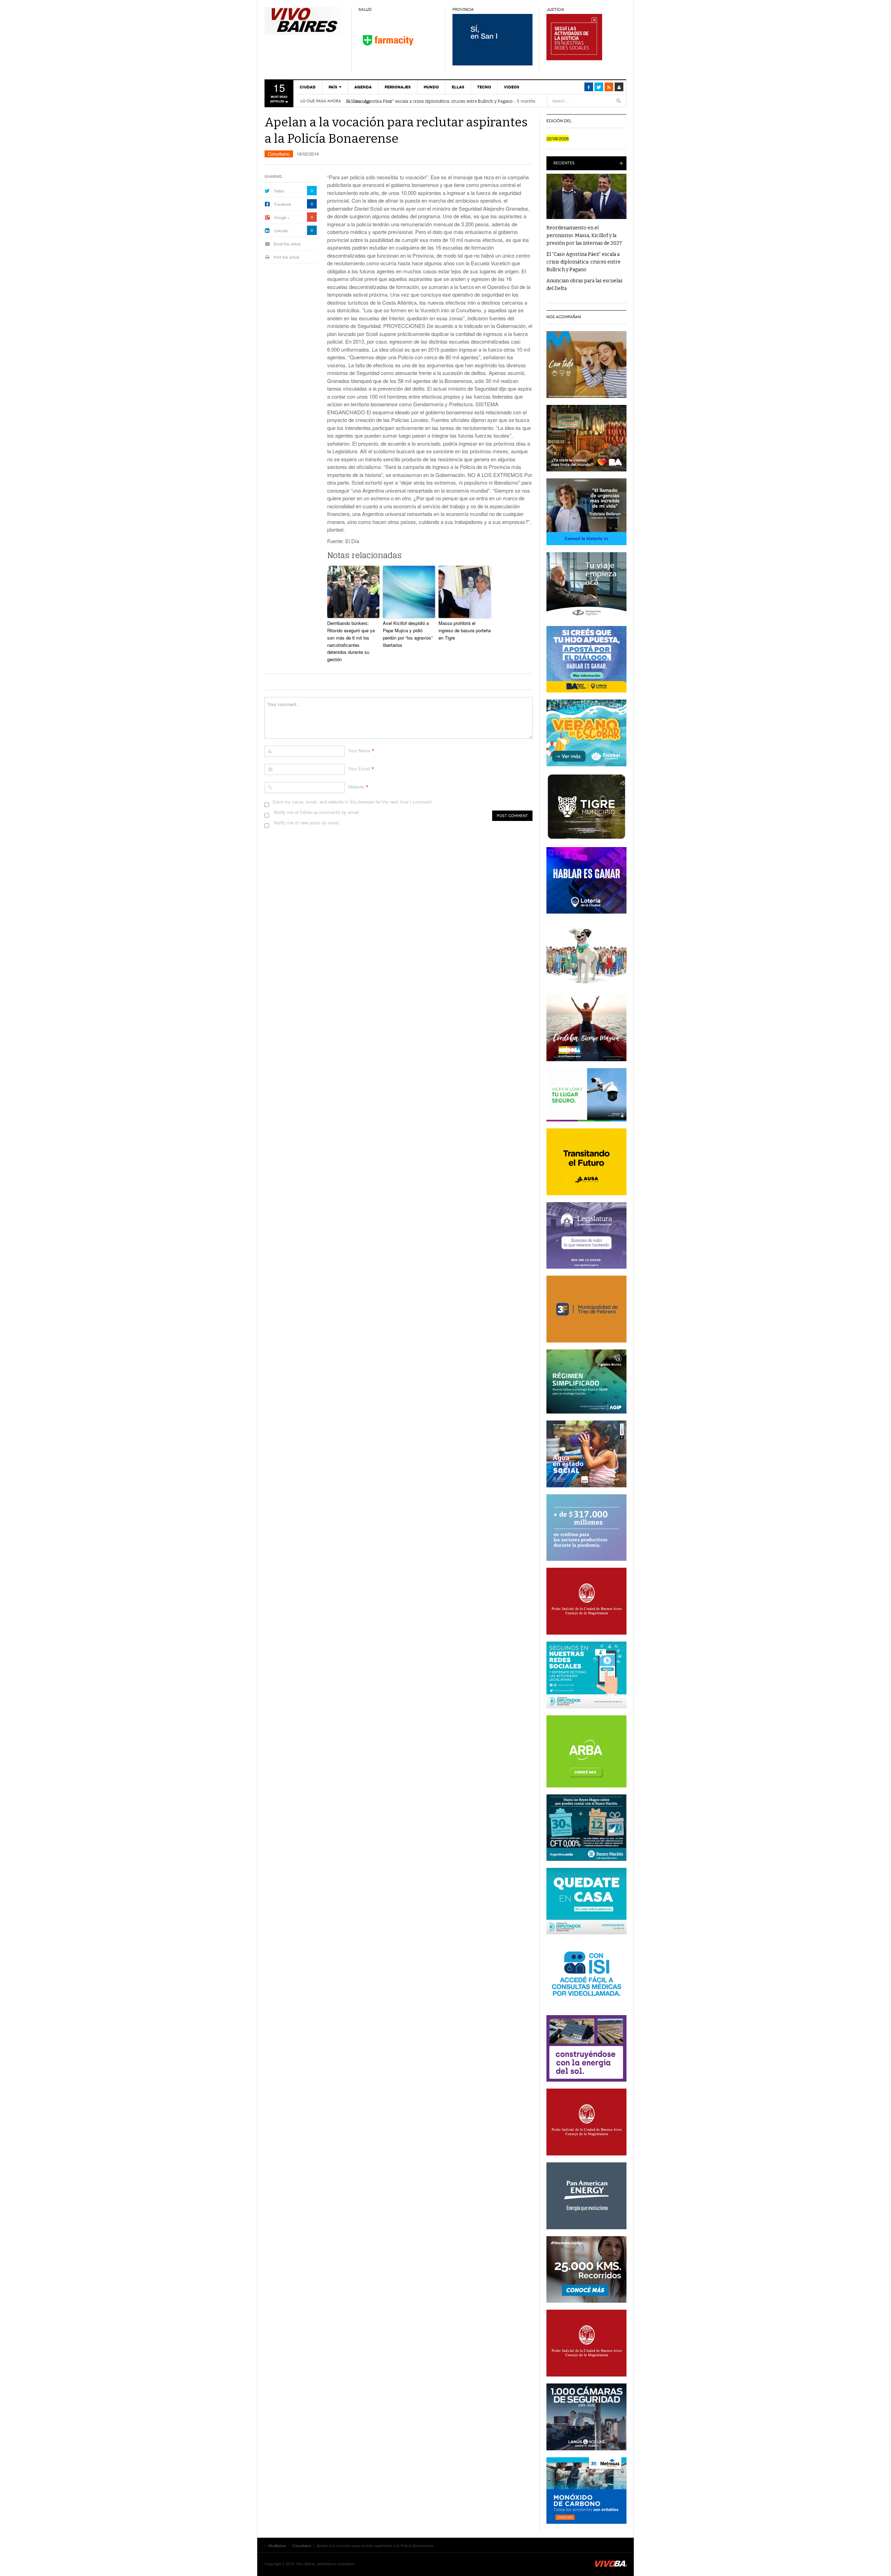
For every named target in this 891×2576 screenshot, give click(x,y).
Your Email (359, 769)
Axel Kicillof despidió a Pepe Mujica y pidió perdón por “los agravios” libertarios (408, 634)
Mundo (431, 87)
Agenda (363, 87)
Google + (282, 217)
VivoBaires (305, 21)
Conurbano (279, 154)
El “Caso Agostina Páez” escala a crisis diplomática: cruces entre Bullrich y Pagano (429, 101)
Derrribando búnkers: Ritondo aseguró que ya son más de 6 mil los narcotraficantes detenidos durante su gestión (351, 641)
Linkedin (281, 230)
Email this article (287, 244)
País (333, 87)
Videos (512, 87)
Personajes (398, 87)
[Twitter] (599, 87)
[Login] (619, 87)
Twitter (279, 191)
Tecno (484, 87)
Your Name (359, 750)
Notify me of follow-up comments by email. (317, 812)
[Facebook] (589, 87)
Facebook (283, 204)
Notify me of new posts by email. (307, 823)
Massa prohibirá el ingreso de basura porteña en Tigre (465, 630)
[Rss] (609, 87)
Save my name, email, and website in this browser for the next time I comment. (353, 802)
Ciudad (308, 87)
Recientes (564, 163)
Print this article (286, 257)
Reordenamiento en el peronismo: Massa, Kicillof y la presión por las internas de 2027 (584, 236)
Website (356, 787)
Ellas (458, 87)
